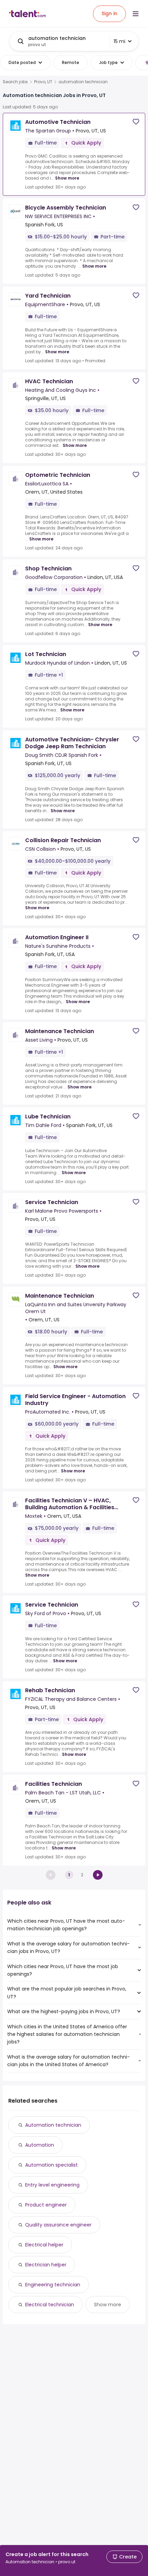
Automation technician (53, 2125)
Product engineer (46, 2205)
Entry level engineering (52, 2185)
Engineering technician (53, 2285)
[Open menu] (136, 14)
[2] (98, 1875)
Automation (40, 2145)
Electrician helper (46, 2265)
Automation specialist (51, 2165)
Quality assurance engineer (58, 2225)
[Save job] (136, 122)
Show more (67, 178)
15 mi (119, 41)
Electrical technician (50, 2305)
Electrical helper (44, 2245)
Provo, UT (43, 82)
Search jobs (15, 82)
